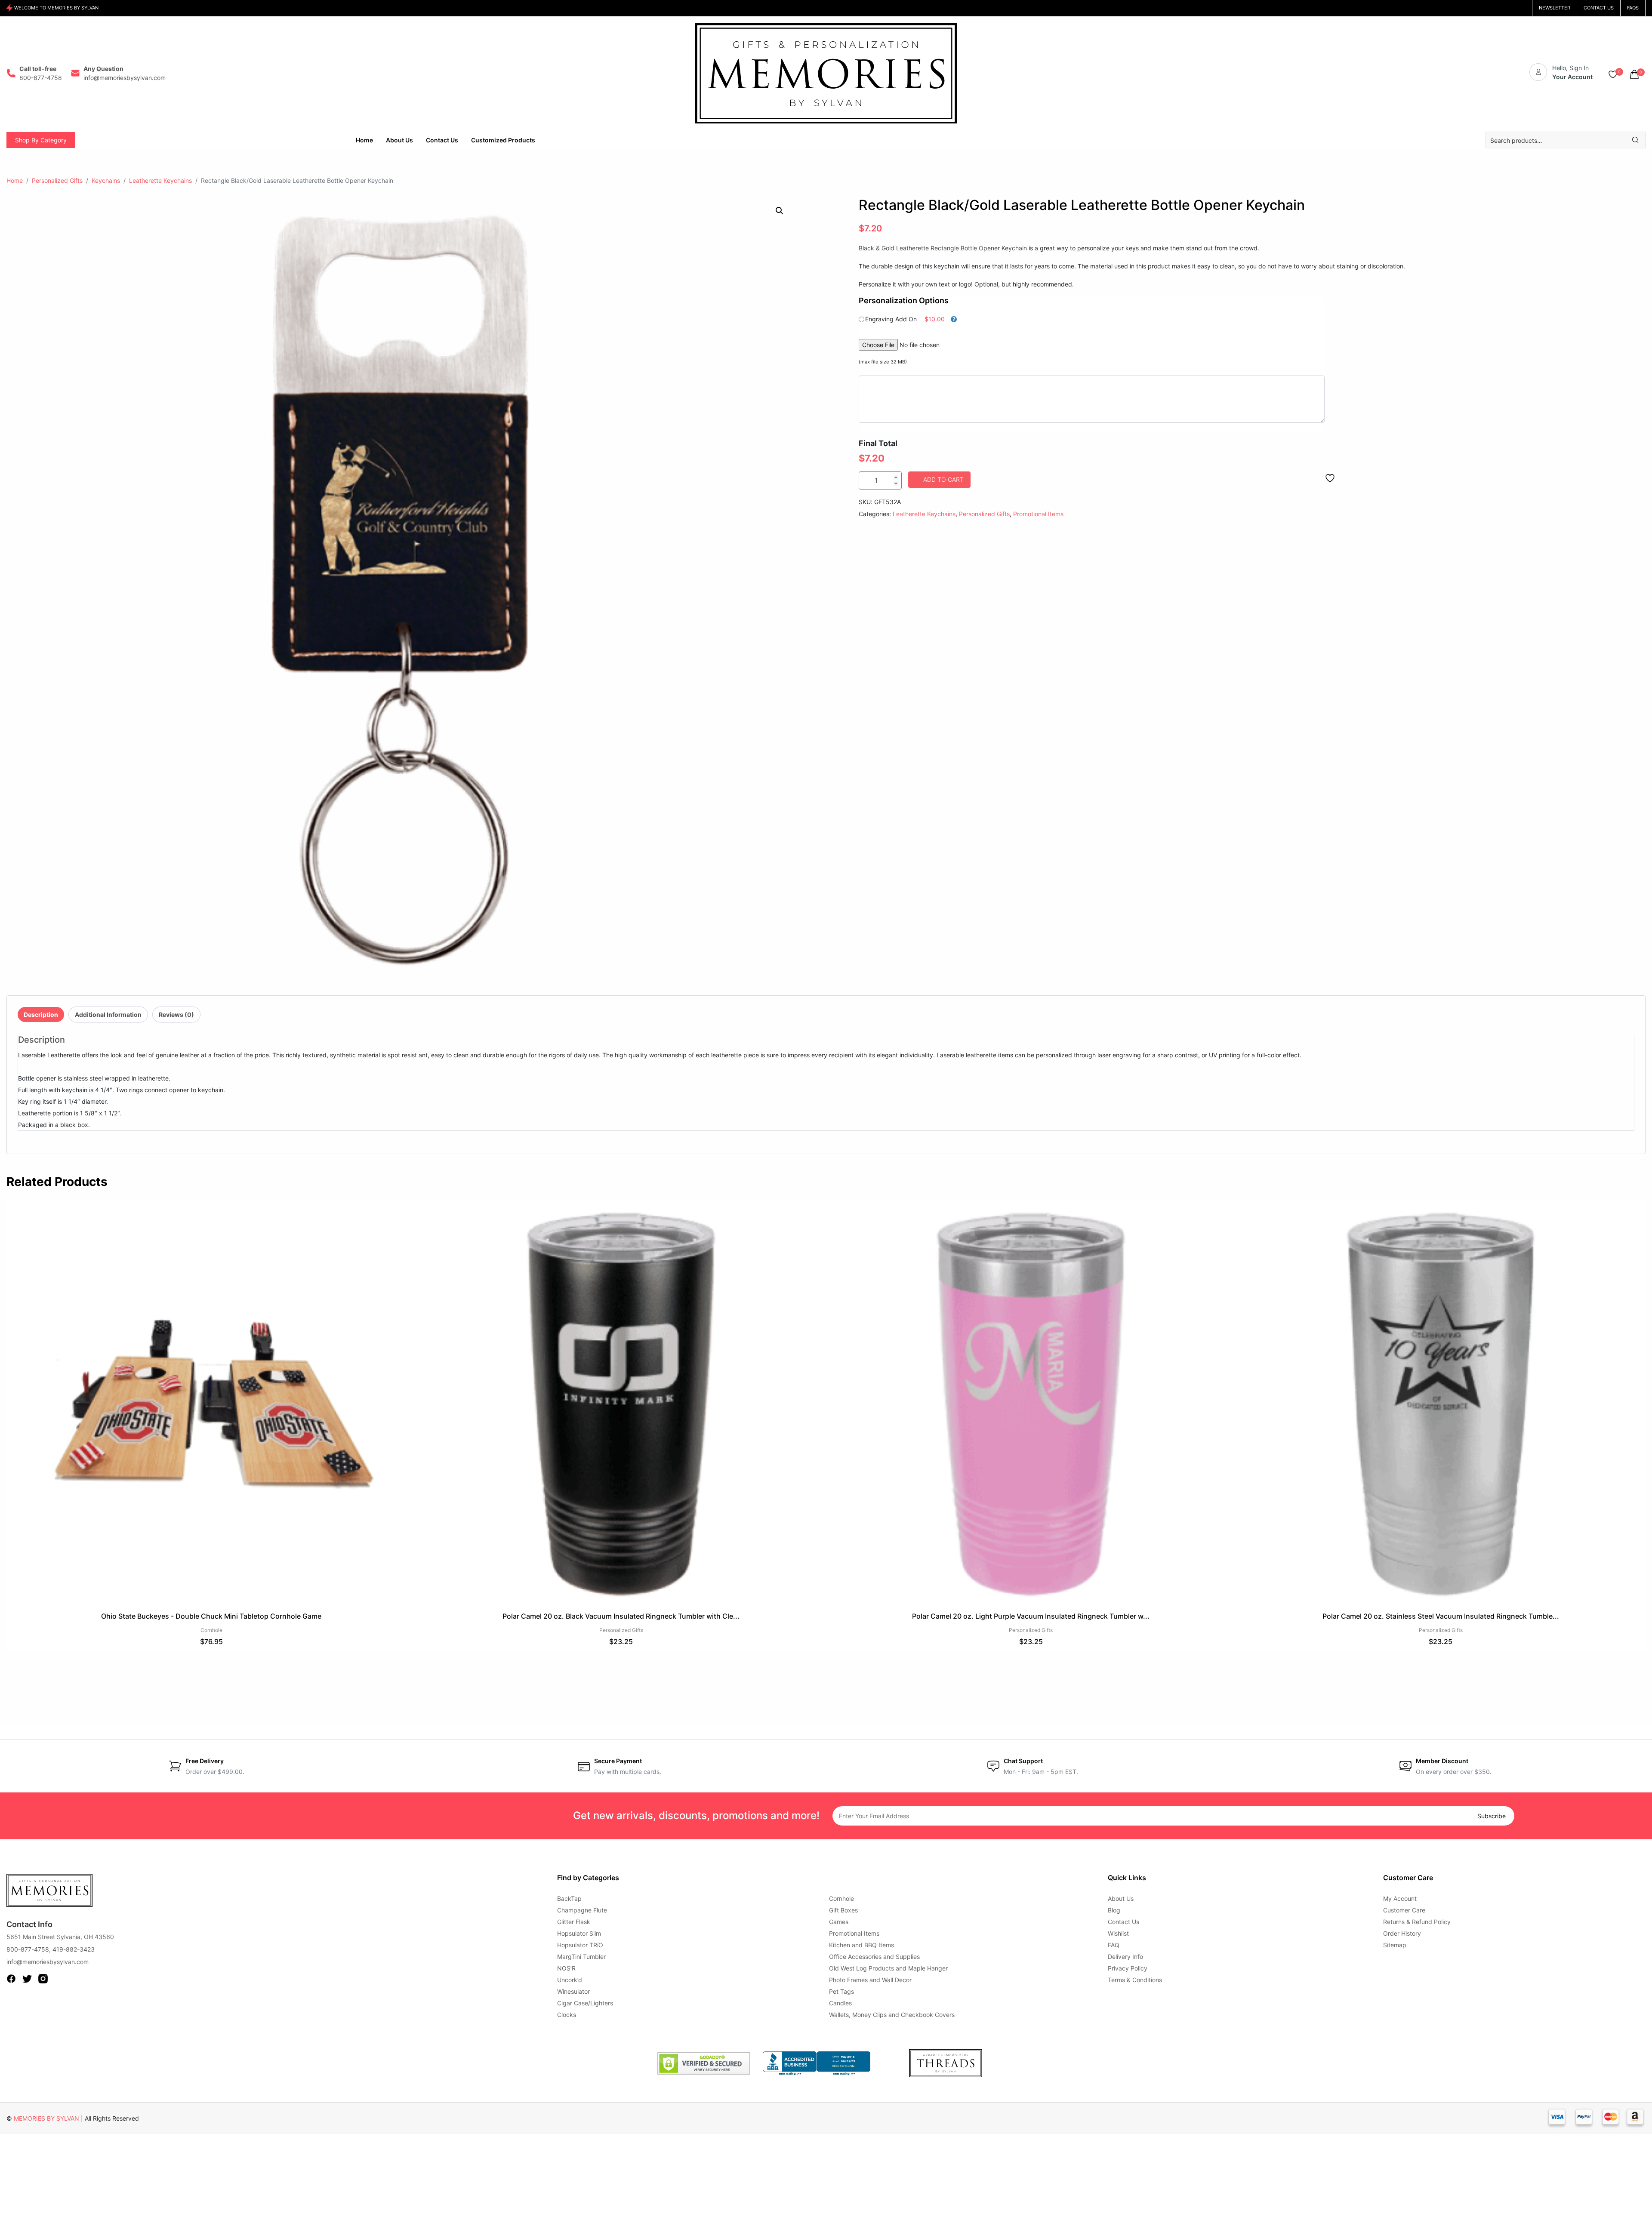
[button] (780, 211)
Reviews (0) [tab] (176, 1015)
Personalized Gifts (57, 180)
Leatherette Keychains (160, 180)
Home (15, 180)
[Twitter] (27, 1978)
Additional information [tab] (108, 1015)
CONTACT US (1599, 8)
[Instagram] (43, 1978)
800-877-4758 (28, 1949)
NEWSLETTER (1555, 8)
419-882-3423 (74, 1949)
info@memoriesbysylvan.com (48, 1962)
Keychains (106, 180)
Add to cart (943, 479)
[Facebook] (11, 1978)
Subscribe (1492, 1816)
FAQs (1633, 8)
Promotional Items (1038, 514)
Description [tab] (41, 1015)
